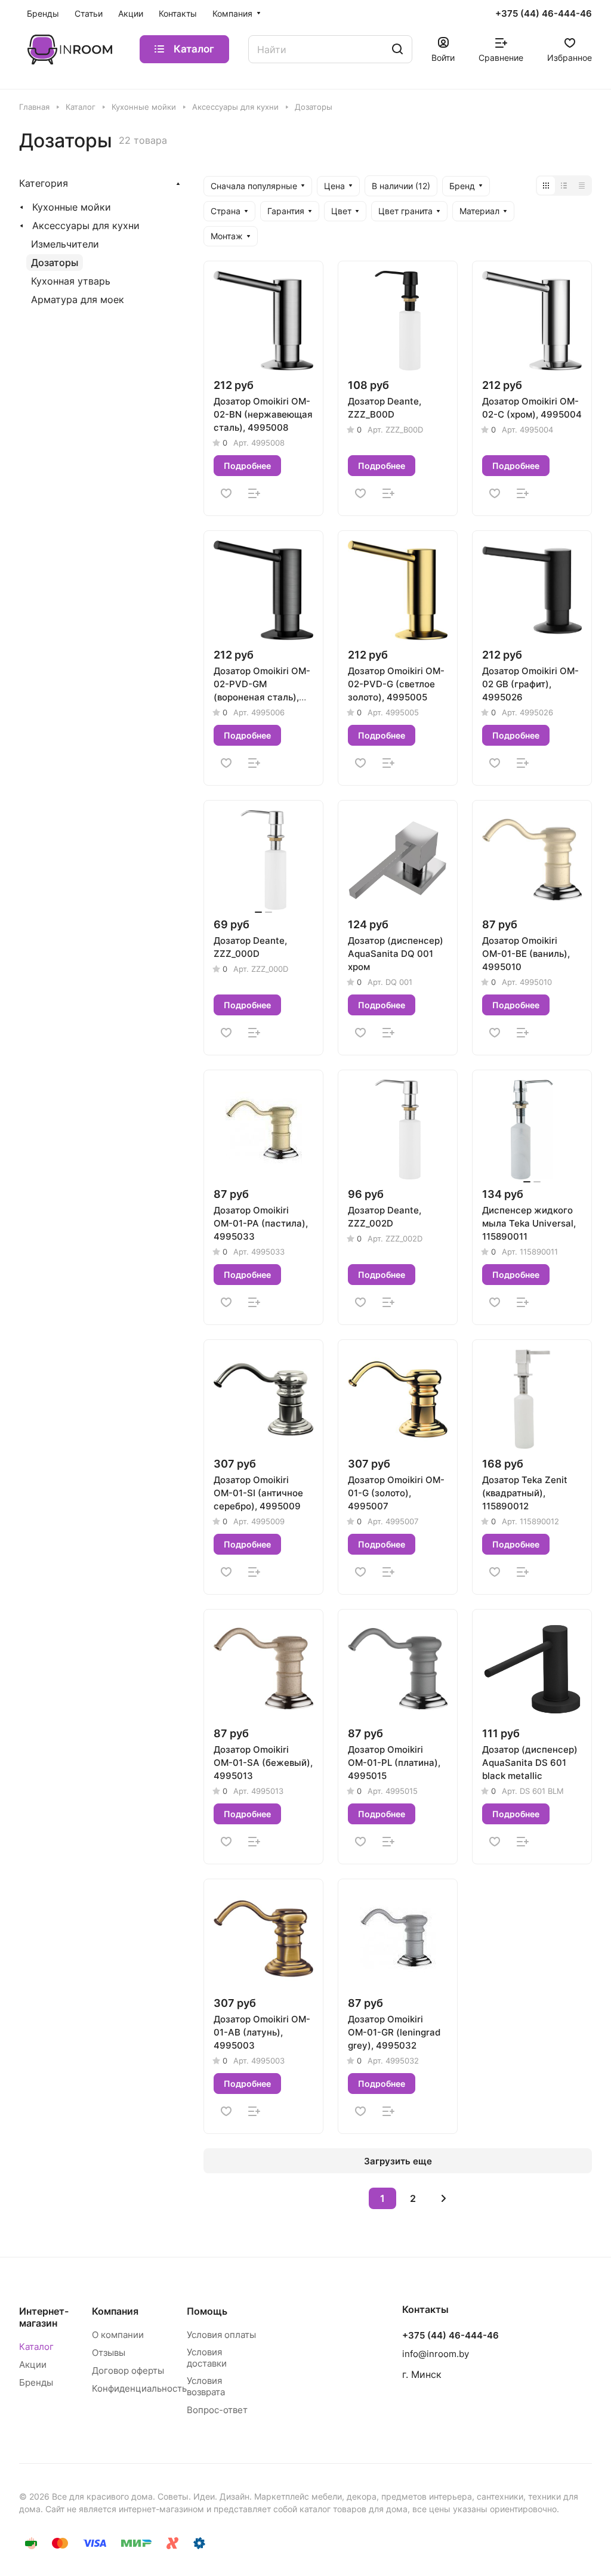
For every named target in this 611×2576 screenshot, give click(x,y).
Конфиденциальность (139, 2388)
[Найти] (397, 49)
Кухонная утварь (71, 281)
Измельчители (65, 244)
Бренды (36, 2382)
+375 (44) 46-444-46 (544, 14)
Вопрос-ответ (217, 2410)
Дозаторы (55, 262)
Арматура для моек (78, 299)
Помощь (207, 2311)
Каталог (36, 2347)
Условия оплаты (221, 2335)
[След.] (443, 2198)
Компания (115, 2311)
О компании (118, 2335)
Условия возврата (206, 2386)
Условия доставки (207, 2358)
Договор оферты (128, 2370)
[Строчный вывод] (564, 186)
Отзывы (109, 2353)
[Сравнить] (254, 493)
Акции (33, 2365)
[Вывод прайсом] (582, 186)
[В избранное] (226, 493)
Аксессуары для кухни (86, 226)
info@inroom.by (436, 2354)
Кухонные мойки (72, 207)
